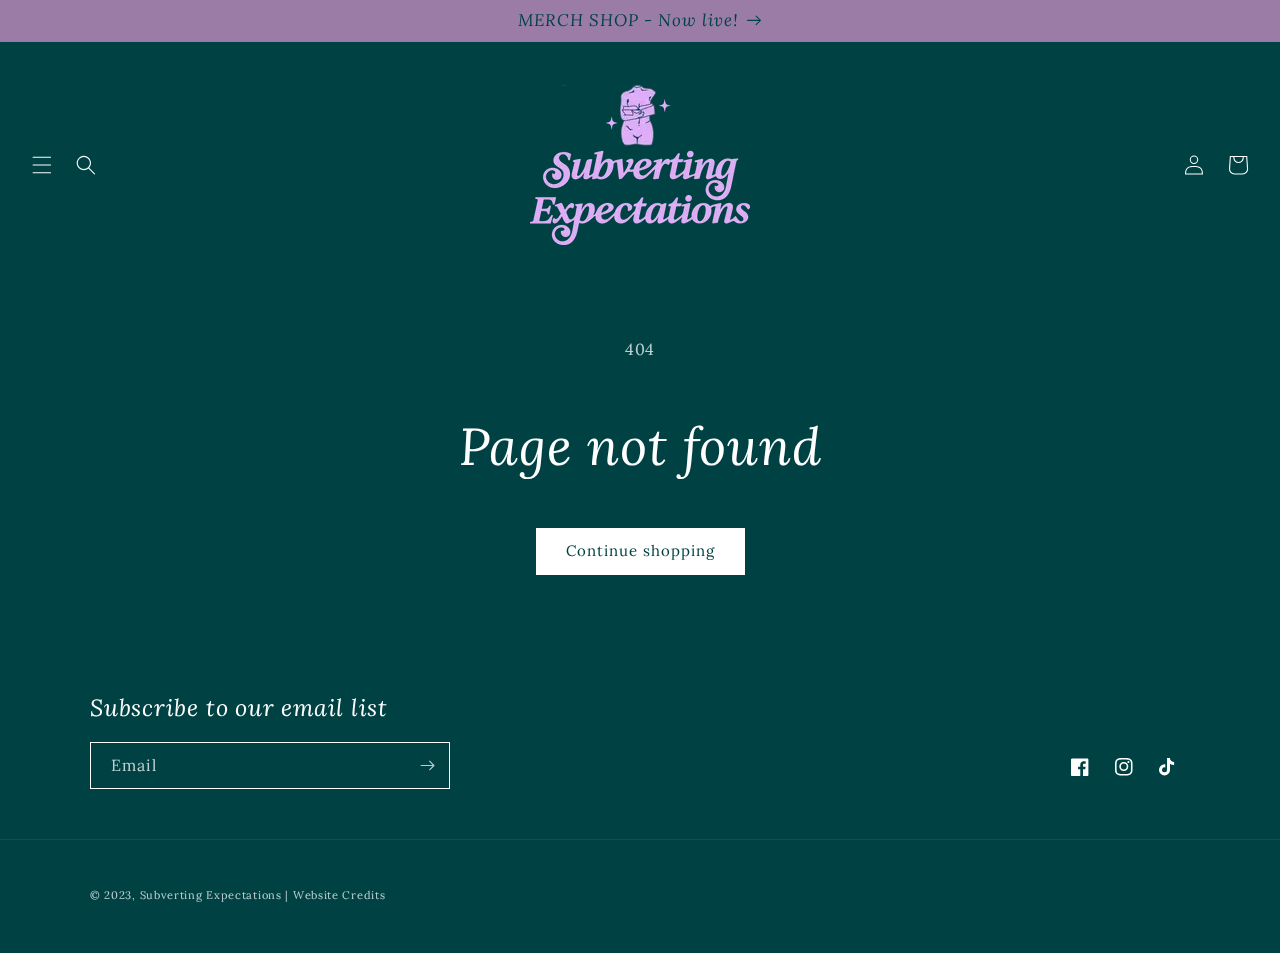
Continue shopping (640, 550)
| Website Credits (335, 895)
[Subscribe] (427, 765)
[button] (42, 165)
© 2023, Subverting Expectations (187, 895)
